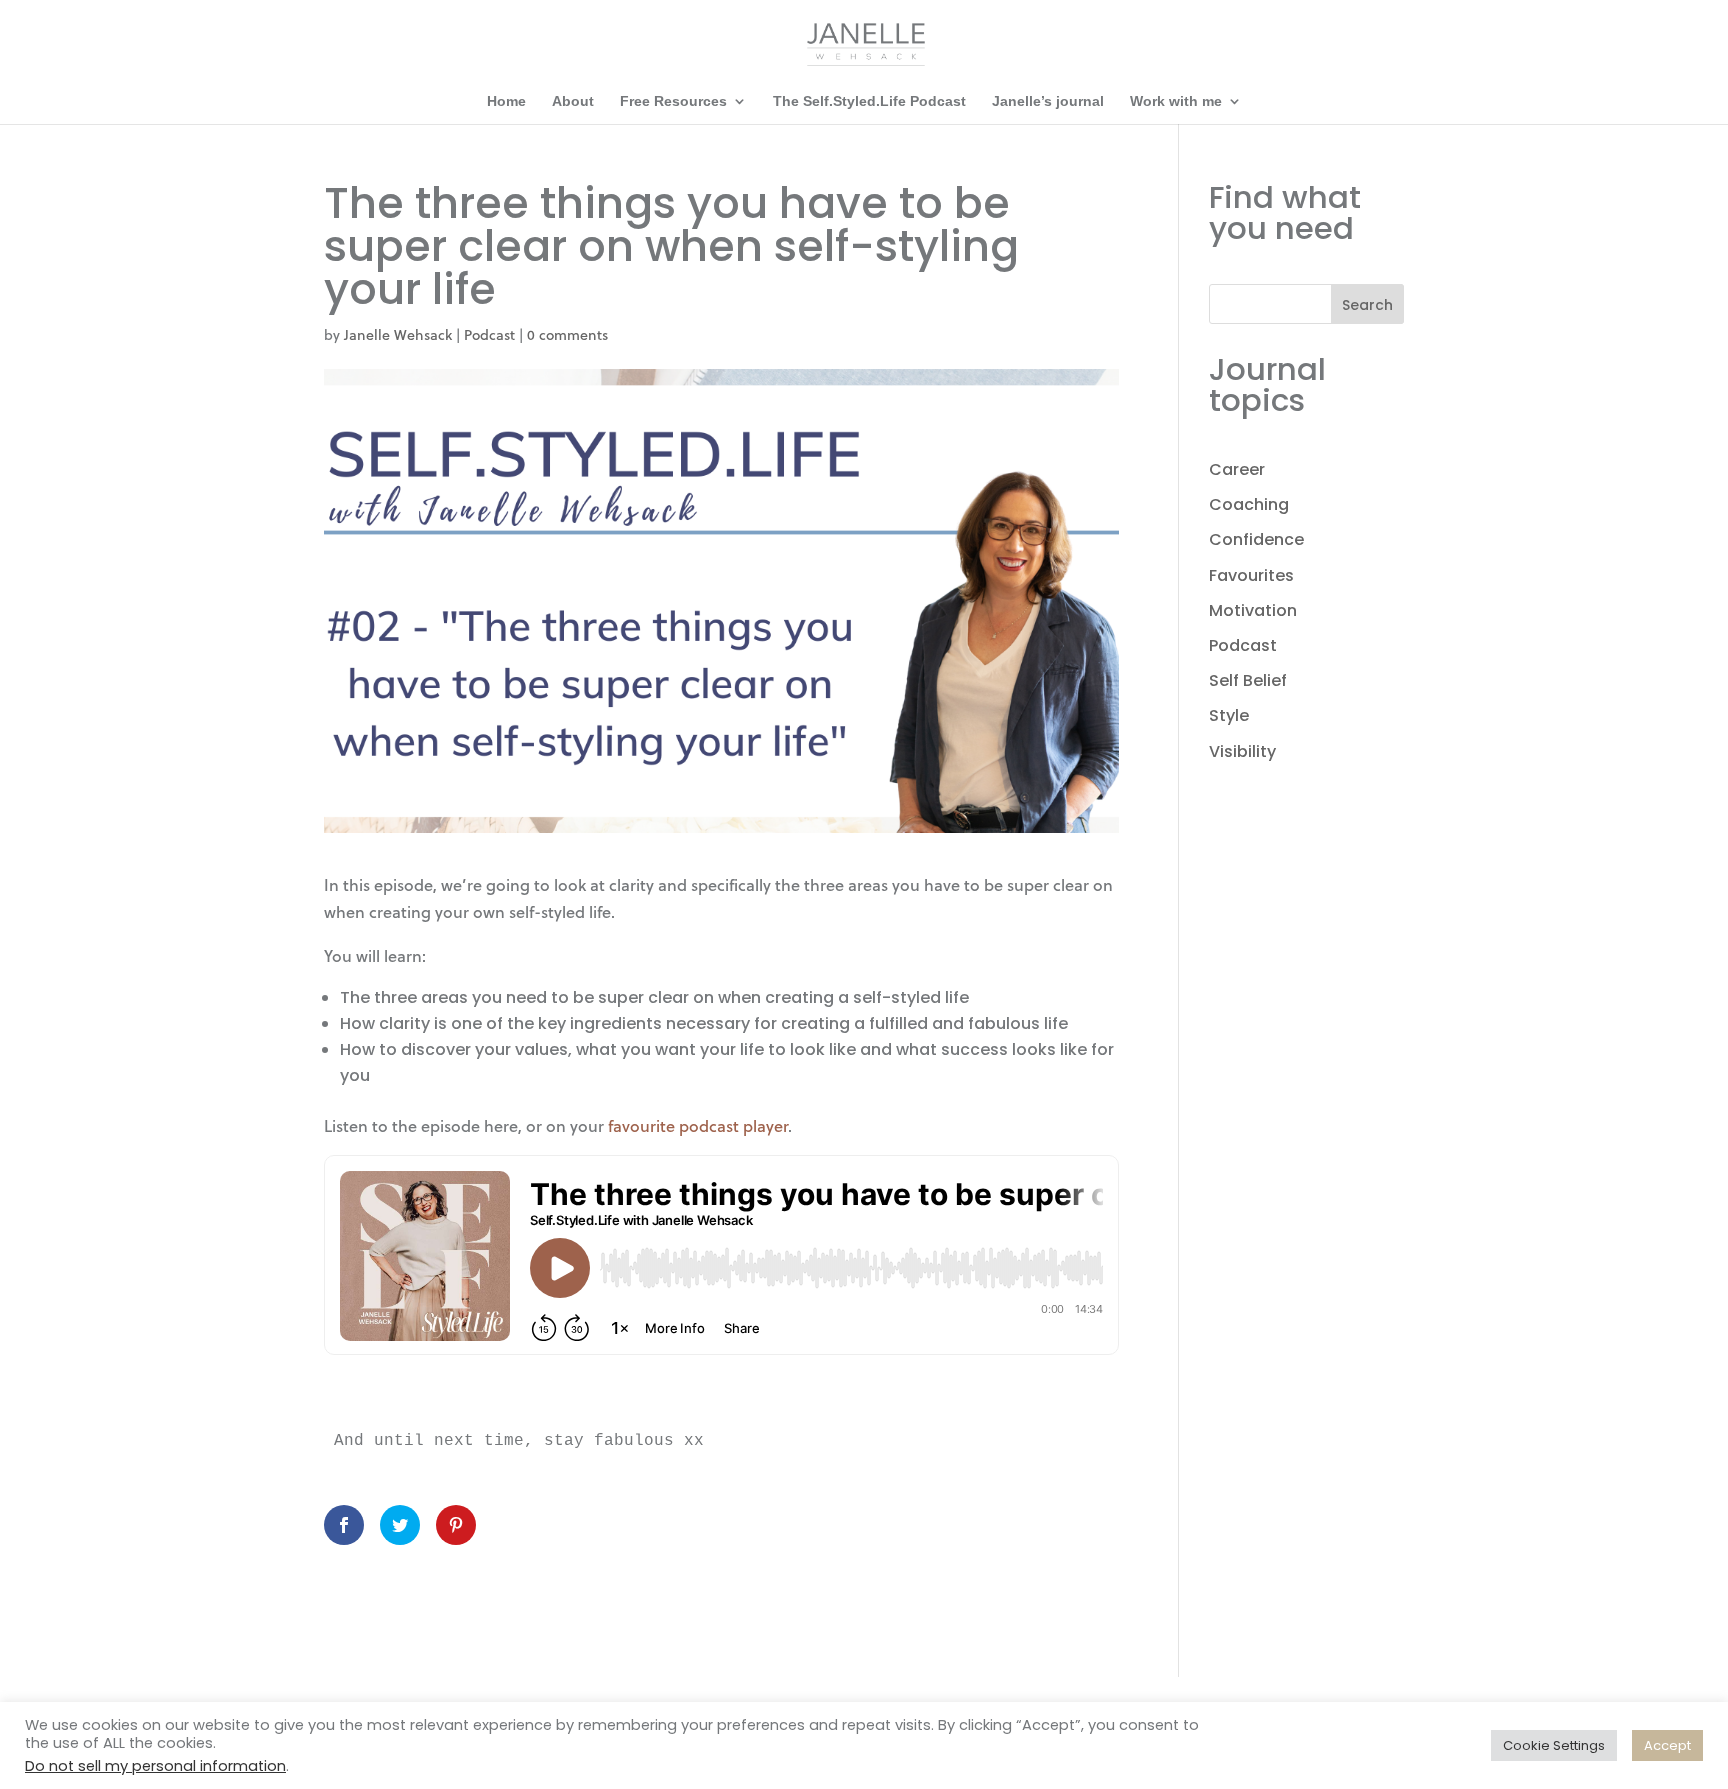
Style (1229, 715)
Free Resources (673, 101)
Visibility (1242, 751)
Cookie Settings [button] (1554, 1745)
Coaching (1249, 504)
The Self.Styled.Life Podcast (869, 101)
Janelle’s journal (1048, 101)
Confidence (1256, 539)
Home (506, 101)
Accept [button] (1667, 1745)
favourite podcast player (698, 1125)
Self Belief (1248, 680)
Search (1367, 305)
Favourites (1251, 575)
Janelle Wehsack (398, 334)
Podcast (489, 334)
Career (1237, 469)
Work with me (1176, 101)
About (573, 101)
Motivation (1253, 610)
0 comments (567, 334)
